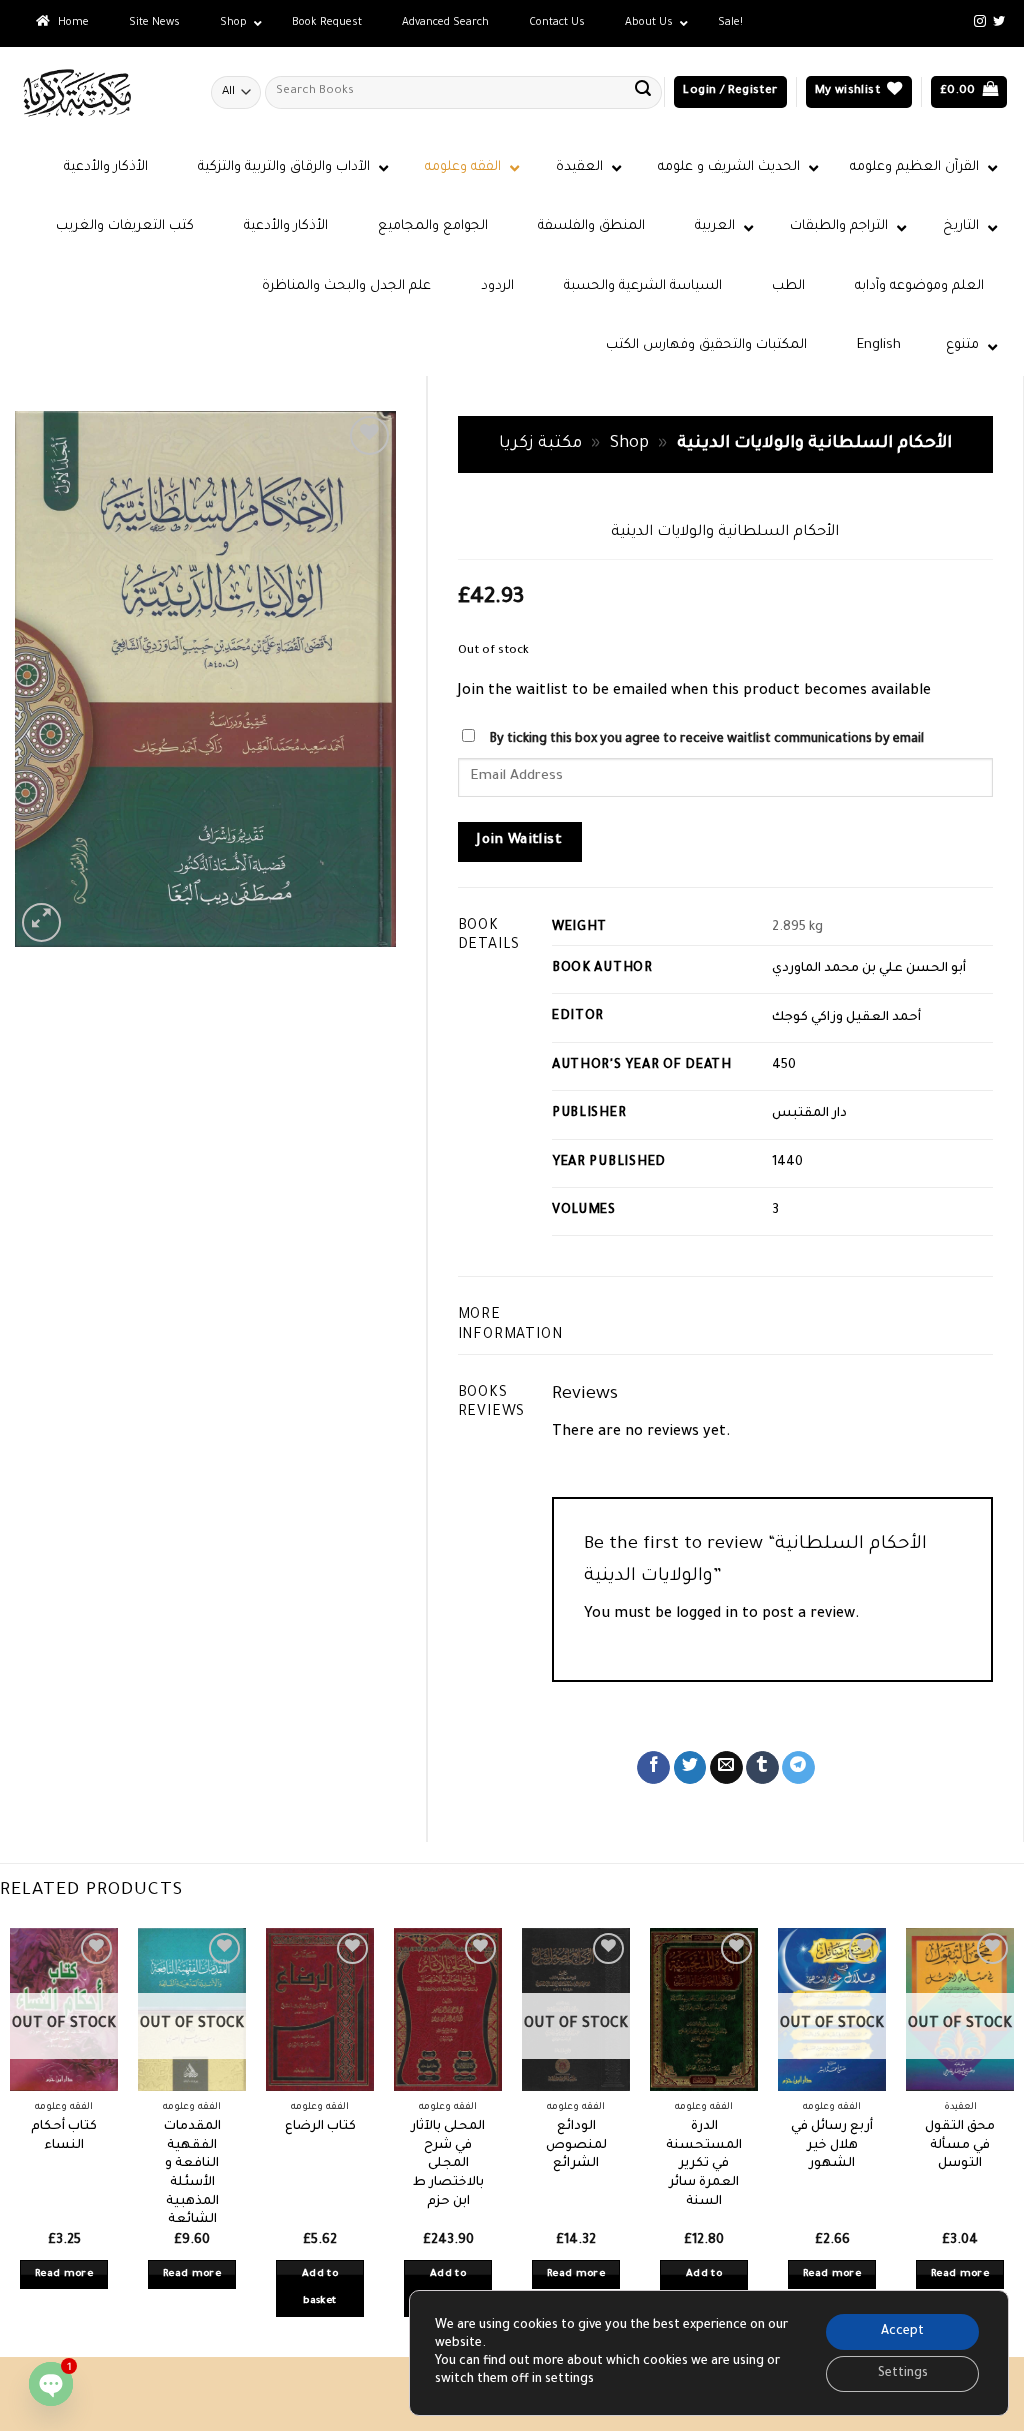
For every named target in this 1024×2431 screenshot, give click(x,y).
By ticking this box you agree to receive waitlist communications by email (706, 740)
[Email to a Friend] (726, 1768)
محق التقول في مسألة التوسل (960, 2145)
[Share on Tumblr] (762, 1768)
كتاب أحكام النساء (64, 2136)
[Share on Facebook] (653, 1768)
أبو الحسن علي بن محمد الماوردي (869, 969)
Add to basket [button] (320, 2288)
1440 (787, 1163)
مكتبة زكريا (540, 444)
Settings (903, 2374)
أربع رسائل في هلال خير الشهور (832, 2145)
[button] (730, 92)
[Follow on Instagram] (980, 22)
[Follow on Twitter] (999, 22)
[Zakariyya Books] (98, 92)
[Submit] (643, 92)
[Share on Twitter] (690, 1768)
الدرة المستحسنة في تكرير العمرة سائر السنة (704, 2164)
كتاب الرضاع (320, 2127)
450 (784, 1066)
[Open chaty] (51, 2384)
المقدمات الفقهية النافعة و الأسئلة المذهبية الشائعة (192, 2174)
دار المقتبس (809, 1114)
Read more (64, 2274)
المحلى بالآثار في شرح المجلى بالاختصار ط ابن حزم (448, 2164)
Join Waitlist (519, 841)
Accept (902, 2332)
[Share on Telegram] (798, 1768)
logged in (707, 1615)
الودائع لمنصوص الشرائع (576, 2145)
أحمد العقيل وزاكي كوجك (846, 1018)
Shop (629, 444)
